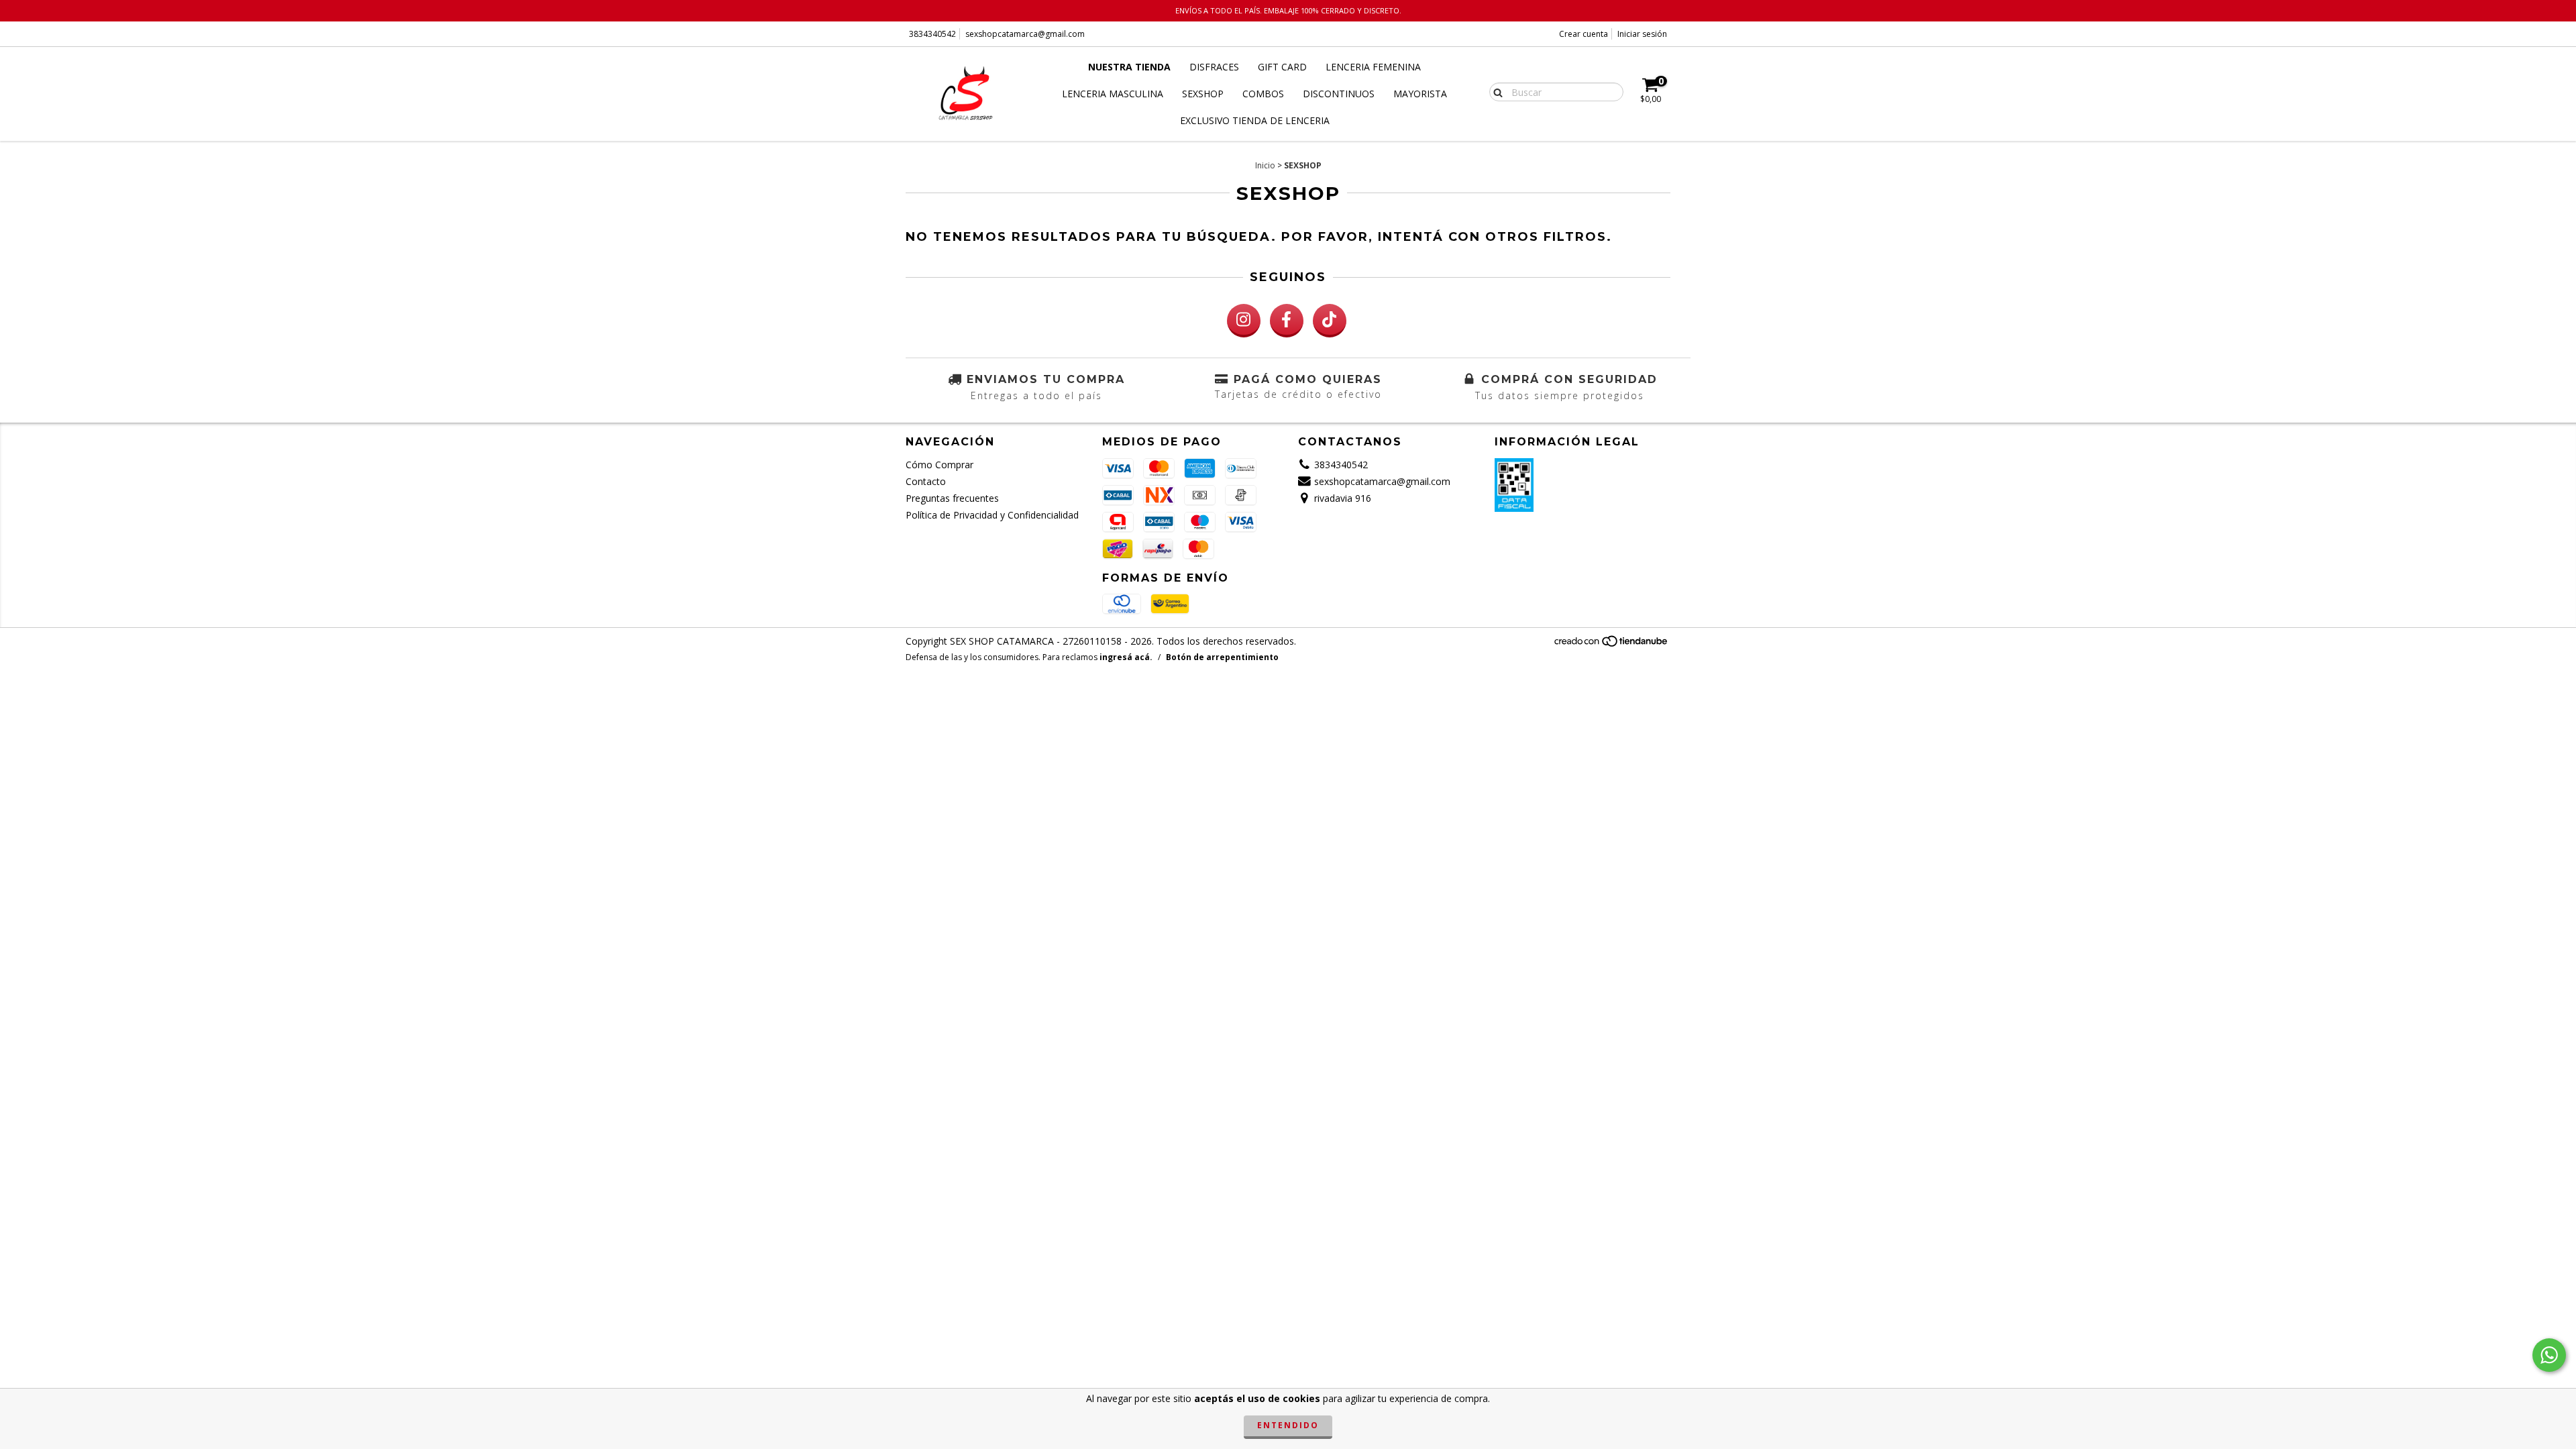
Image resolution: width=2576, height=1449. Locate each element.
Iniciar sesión (1642, 34)
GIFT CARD (1282, 67)
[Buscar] (1495, 91)
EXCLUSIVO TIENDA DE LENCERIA (1255, 120)
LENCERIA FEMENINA (1373, 67)
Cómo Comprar (940, 465)
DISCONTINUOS (1339, 94)
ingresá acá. (1126, 657)
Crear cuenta (1584, 34)
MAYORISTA (1420, 94)
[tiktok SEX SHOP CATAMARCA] (1330, 321)
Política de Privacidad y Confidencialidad (992, 515)
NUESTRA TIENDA (1129, 67)
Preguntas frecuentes (952, 498)
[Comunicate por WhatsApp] (2549, 1355)
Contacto (926, 481)
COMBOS (1263, 94)
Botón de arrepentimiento (1222, 657)
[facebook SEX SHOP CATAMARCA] (1287, 321)
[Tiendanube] (1612, 645)
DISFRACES (1214, 67)
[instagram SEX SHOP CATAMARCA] (1244, 321)
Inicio (1265, 165)
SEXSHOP (1203, 94)
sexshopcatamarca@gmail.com (1025, 34)
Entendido (1288, 1425)
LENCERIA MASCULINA (1113, 94)
